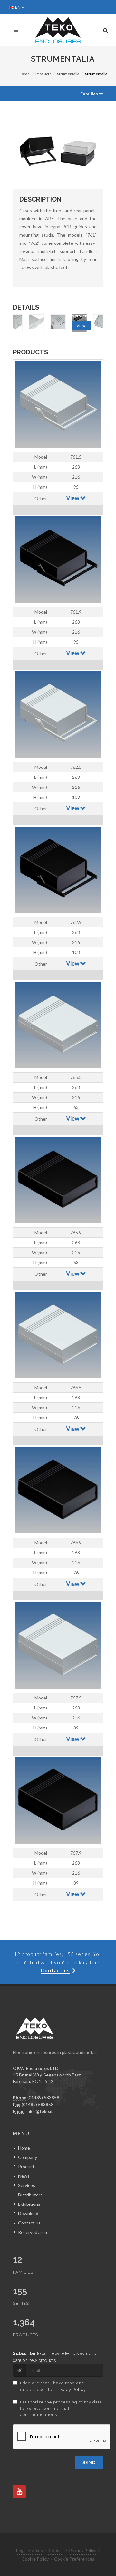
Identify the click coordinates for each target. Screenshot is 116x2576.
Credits (56, 2550)
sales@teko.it (39, 2111)
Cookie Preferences (74, 2559)
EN (18, 7)
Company (28, 2157)
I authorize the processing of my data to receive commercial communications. (61, 2408)
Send (89, 2462)
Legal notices (29, 2550)
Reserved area (33, 2232)
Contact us (29, 2223)
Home (24, 74)
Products (43, 74)
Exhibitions (29, 2204)
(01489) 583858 (43, 2098)
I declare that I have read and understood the (53, 2386)
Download (28, 2213)
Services (27, 2185)
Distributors (30, 2195)
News (24, 2176)
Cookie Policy (35, 2559)
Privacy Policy (70, 2389)
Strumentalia (68, 74)
